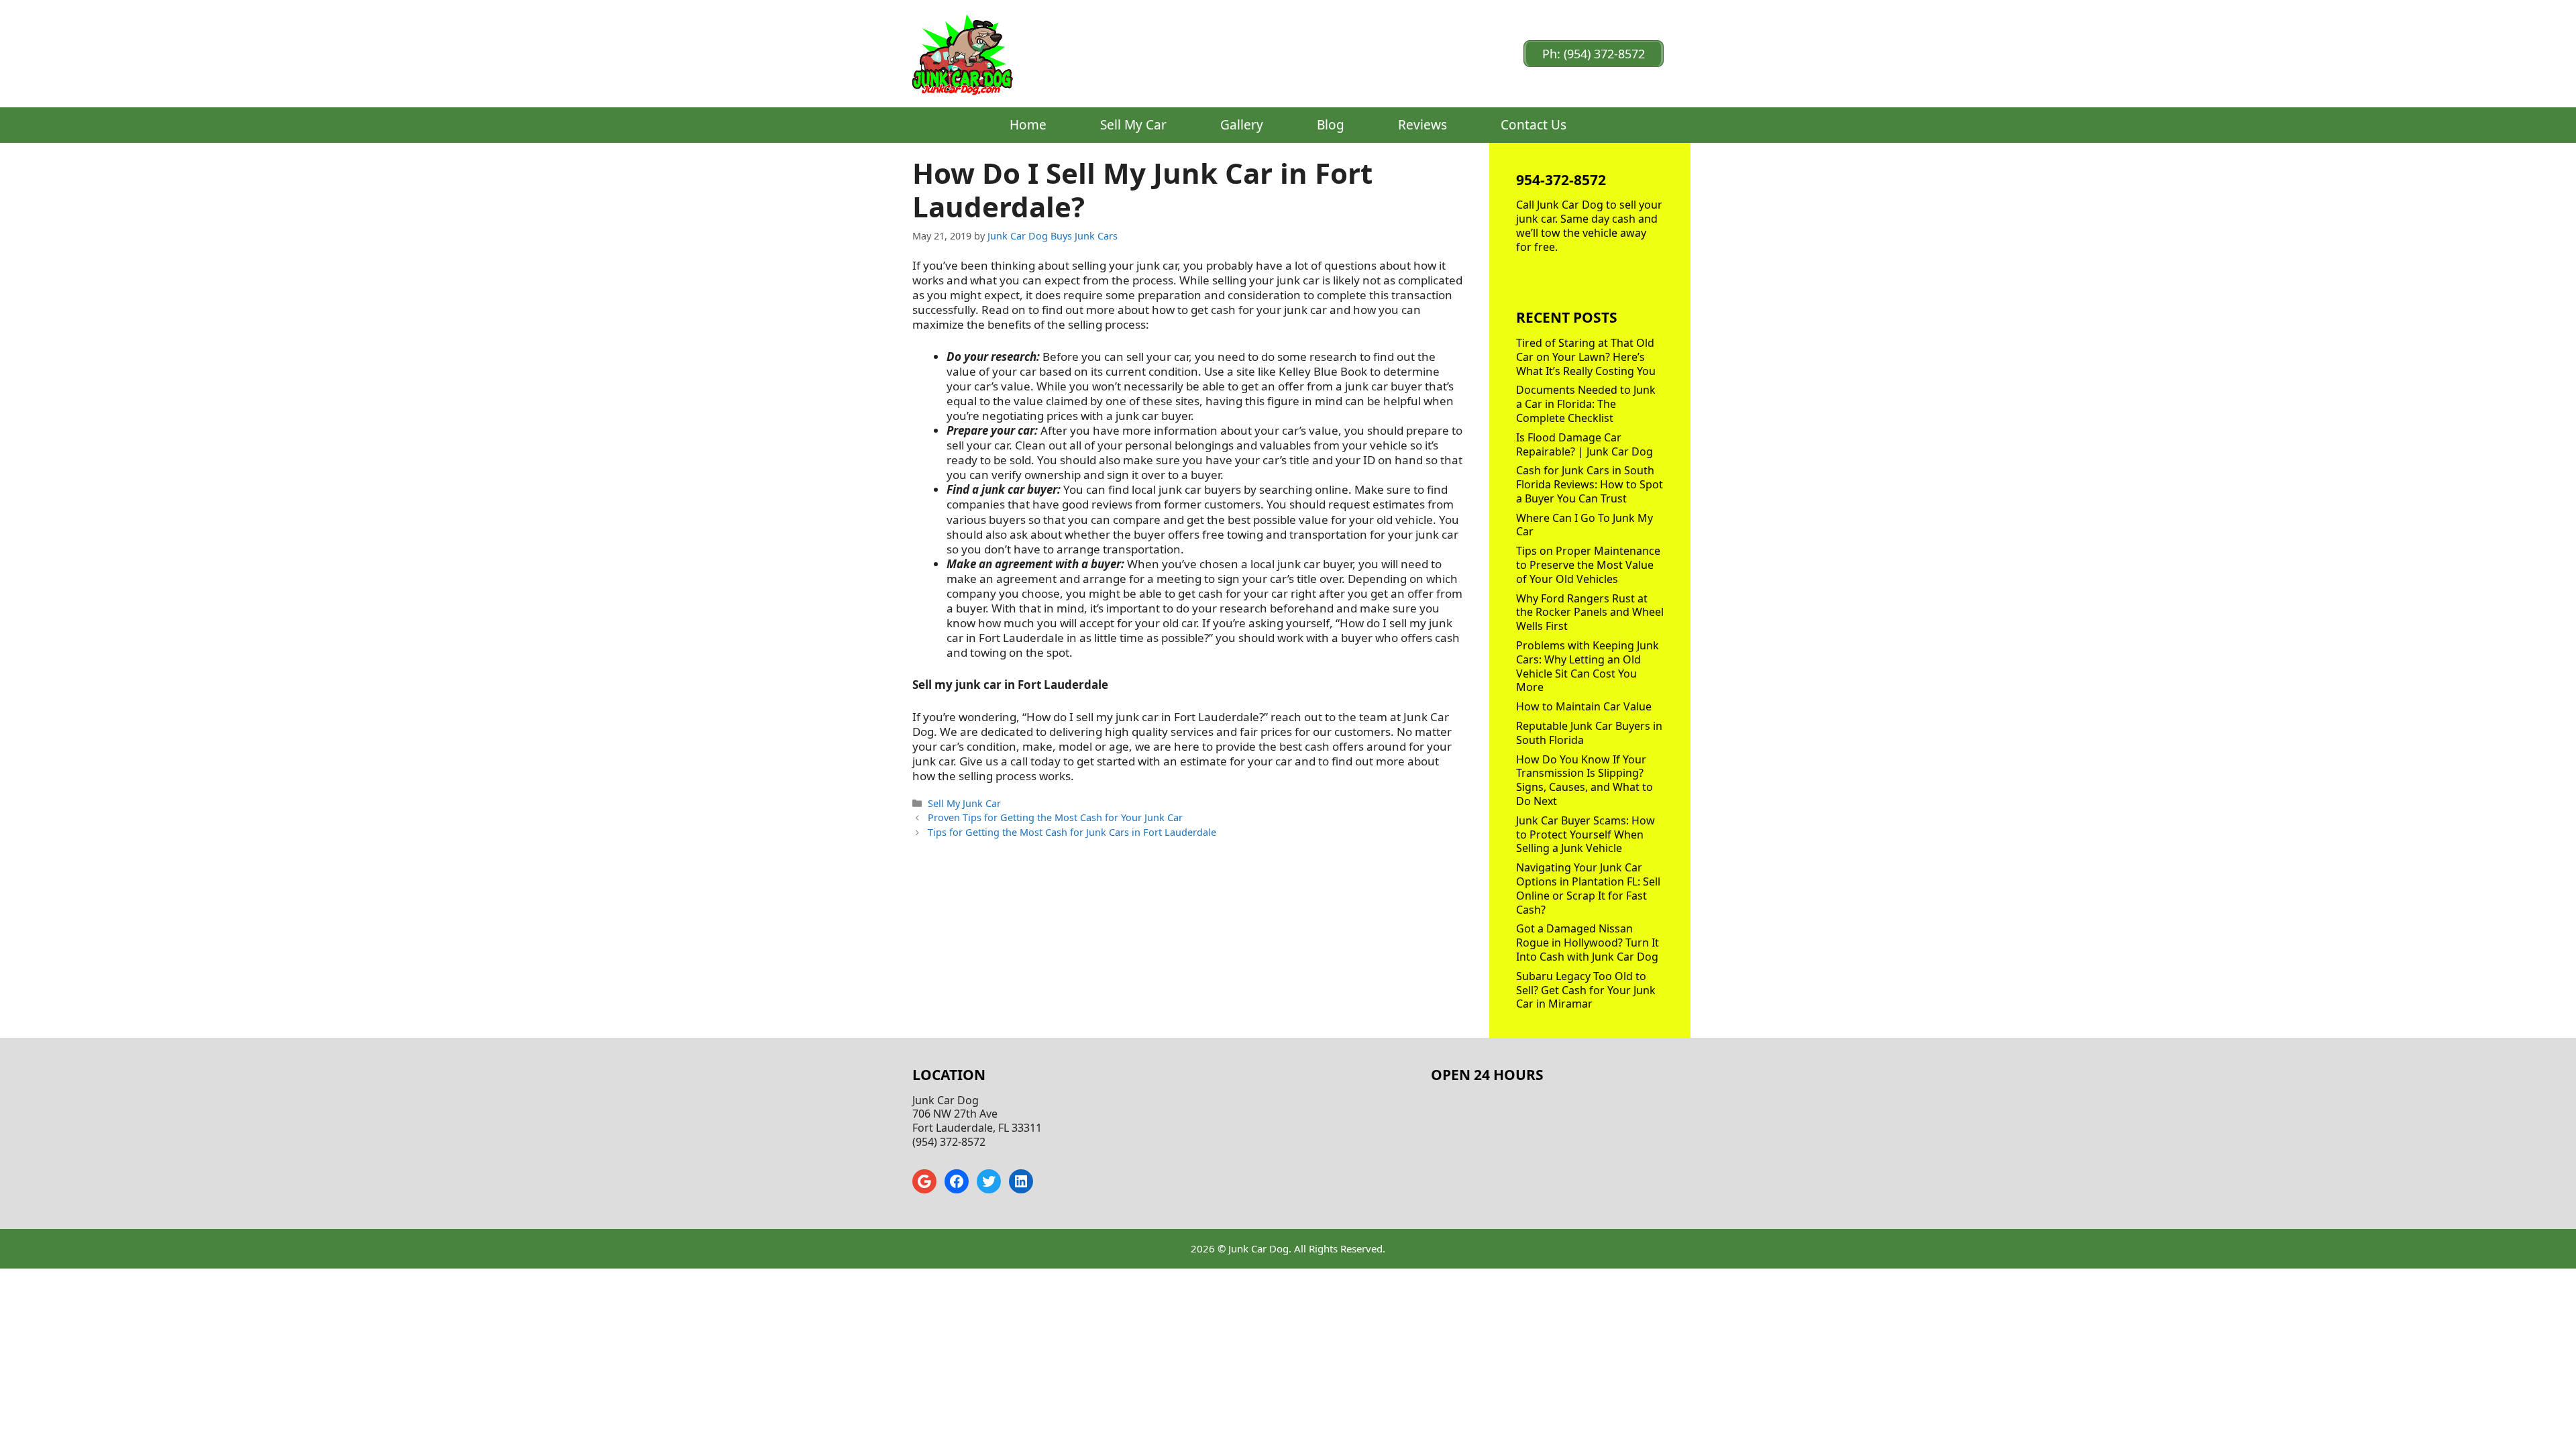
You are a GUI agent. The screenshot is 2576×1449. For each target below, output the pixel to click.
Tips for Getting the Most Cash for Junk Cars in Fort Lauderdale (1072, 832)
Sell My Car (1133, 125)
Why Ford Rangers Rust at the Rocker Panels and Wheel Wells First (1590, 612)
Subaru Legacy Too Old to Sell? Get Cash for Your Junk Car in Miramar (1586, 990)
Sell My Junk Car (964, 803)
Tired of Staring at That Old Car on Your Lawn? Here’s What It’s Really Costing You (1586, 357)
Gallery (1242, 125)
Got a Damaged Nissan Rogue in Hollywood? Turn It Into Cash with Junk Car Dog (1588, 943)
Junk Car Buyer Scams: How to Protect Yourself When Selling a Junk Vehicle (1586, 835)
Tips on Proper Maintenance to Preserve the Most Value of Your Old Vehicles (1588, 565)
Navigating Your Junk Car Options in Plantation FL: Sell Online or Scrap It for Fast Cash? (1588, 888)
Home (1028, 125)
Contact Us (1534, 125)
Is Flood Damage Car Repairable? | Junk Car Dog (1585, 444)
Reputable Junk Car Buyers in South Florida (1589, 733)
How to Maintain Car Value (1584, 706)
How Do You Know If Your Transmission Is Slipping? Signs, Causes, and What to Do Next (1585, 780)
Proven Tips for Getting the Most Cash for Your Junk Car (1055, 817)
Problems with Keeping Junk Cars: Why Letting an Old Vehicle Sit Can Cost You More (1588, 666)
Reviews (1423, 125)
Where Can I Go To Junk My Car (1585, 525)
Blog (1331, 125)
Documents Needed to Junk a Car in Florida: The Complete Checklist (1586, 404)
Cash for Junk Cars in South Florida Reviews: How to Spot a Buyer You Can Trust (1590, 484)
